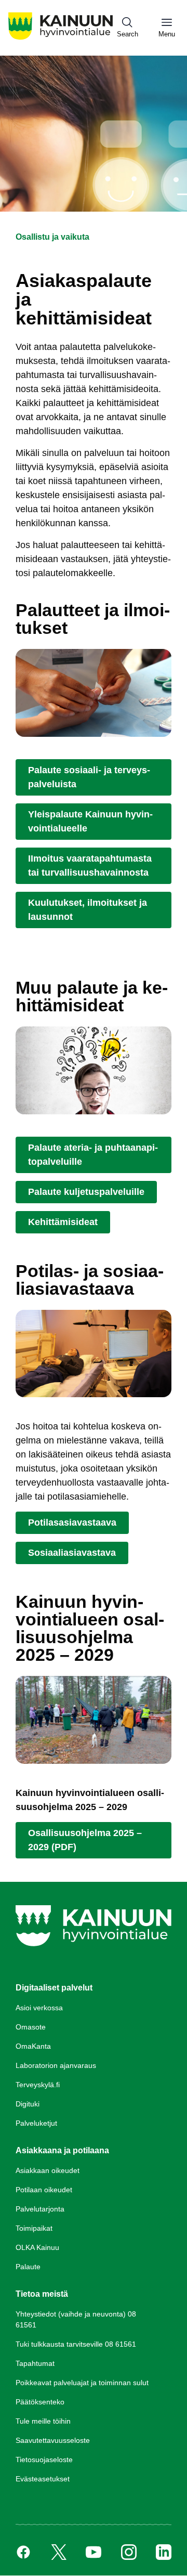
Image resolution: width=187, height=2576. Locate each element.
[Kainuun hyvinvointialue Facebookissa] (23, 2552)
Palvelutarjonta (40, 2209)
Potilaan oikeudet (44, 2190)
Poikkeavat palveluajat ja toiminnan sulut (82, 2383)
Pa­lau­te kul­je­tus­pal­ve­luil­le (86, 1192)
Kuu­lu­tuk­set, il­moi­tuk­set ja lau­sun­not (88, 910)
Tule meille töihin (43, 2421)
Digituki (28, 2104)
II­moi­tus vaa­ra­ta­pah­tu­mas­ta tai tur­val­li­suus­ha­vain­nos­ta (90, 866)
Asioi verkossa (39, 2008)
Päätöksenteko (40, 2402)
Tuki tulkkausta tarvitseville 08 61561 (76, 2344)
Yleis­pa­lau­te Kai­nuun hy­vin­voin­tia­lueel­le (90, 821)
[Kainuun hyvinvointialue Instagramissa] (129, 2552)
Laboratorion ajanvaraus (56, 2065)
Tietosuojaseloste (44, 2460)
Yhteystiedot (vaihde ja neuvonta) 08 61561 (76, 2319)
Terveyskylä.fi (38, 2085)
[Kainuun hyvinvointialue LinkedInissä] (164, 2552)
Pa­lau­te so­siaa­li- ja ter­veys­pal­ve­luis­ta (89, 777)
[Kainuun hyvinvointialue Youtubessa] (94, 2552)
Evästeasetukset (43, 2479)
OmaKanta (33, 2046)
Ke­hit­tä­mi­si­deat (63, 1222)
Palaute (28, 2267)
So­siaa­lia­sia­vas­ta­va (72, 1553)
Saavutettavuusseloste (53, 2440)
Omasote (31, 2027)
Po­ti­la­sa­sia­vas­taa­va (72, 1523)
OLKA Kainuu (37, 2247)
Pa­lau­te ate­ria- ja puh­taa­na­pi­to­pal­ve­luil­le (93, 1155)
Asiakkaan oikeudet (48, 2170)
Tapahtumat (35, 2363)
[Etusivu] (61, 39)
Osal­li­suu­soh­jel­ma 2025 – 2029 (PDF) (85, 1840)
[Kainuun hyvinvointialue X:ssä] (59, 2552)
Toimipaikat (34, 2228)
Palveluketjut (36, 2123)
